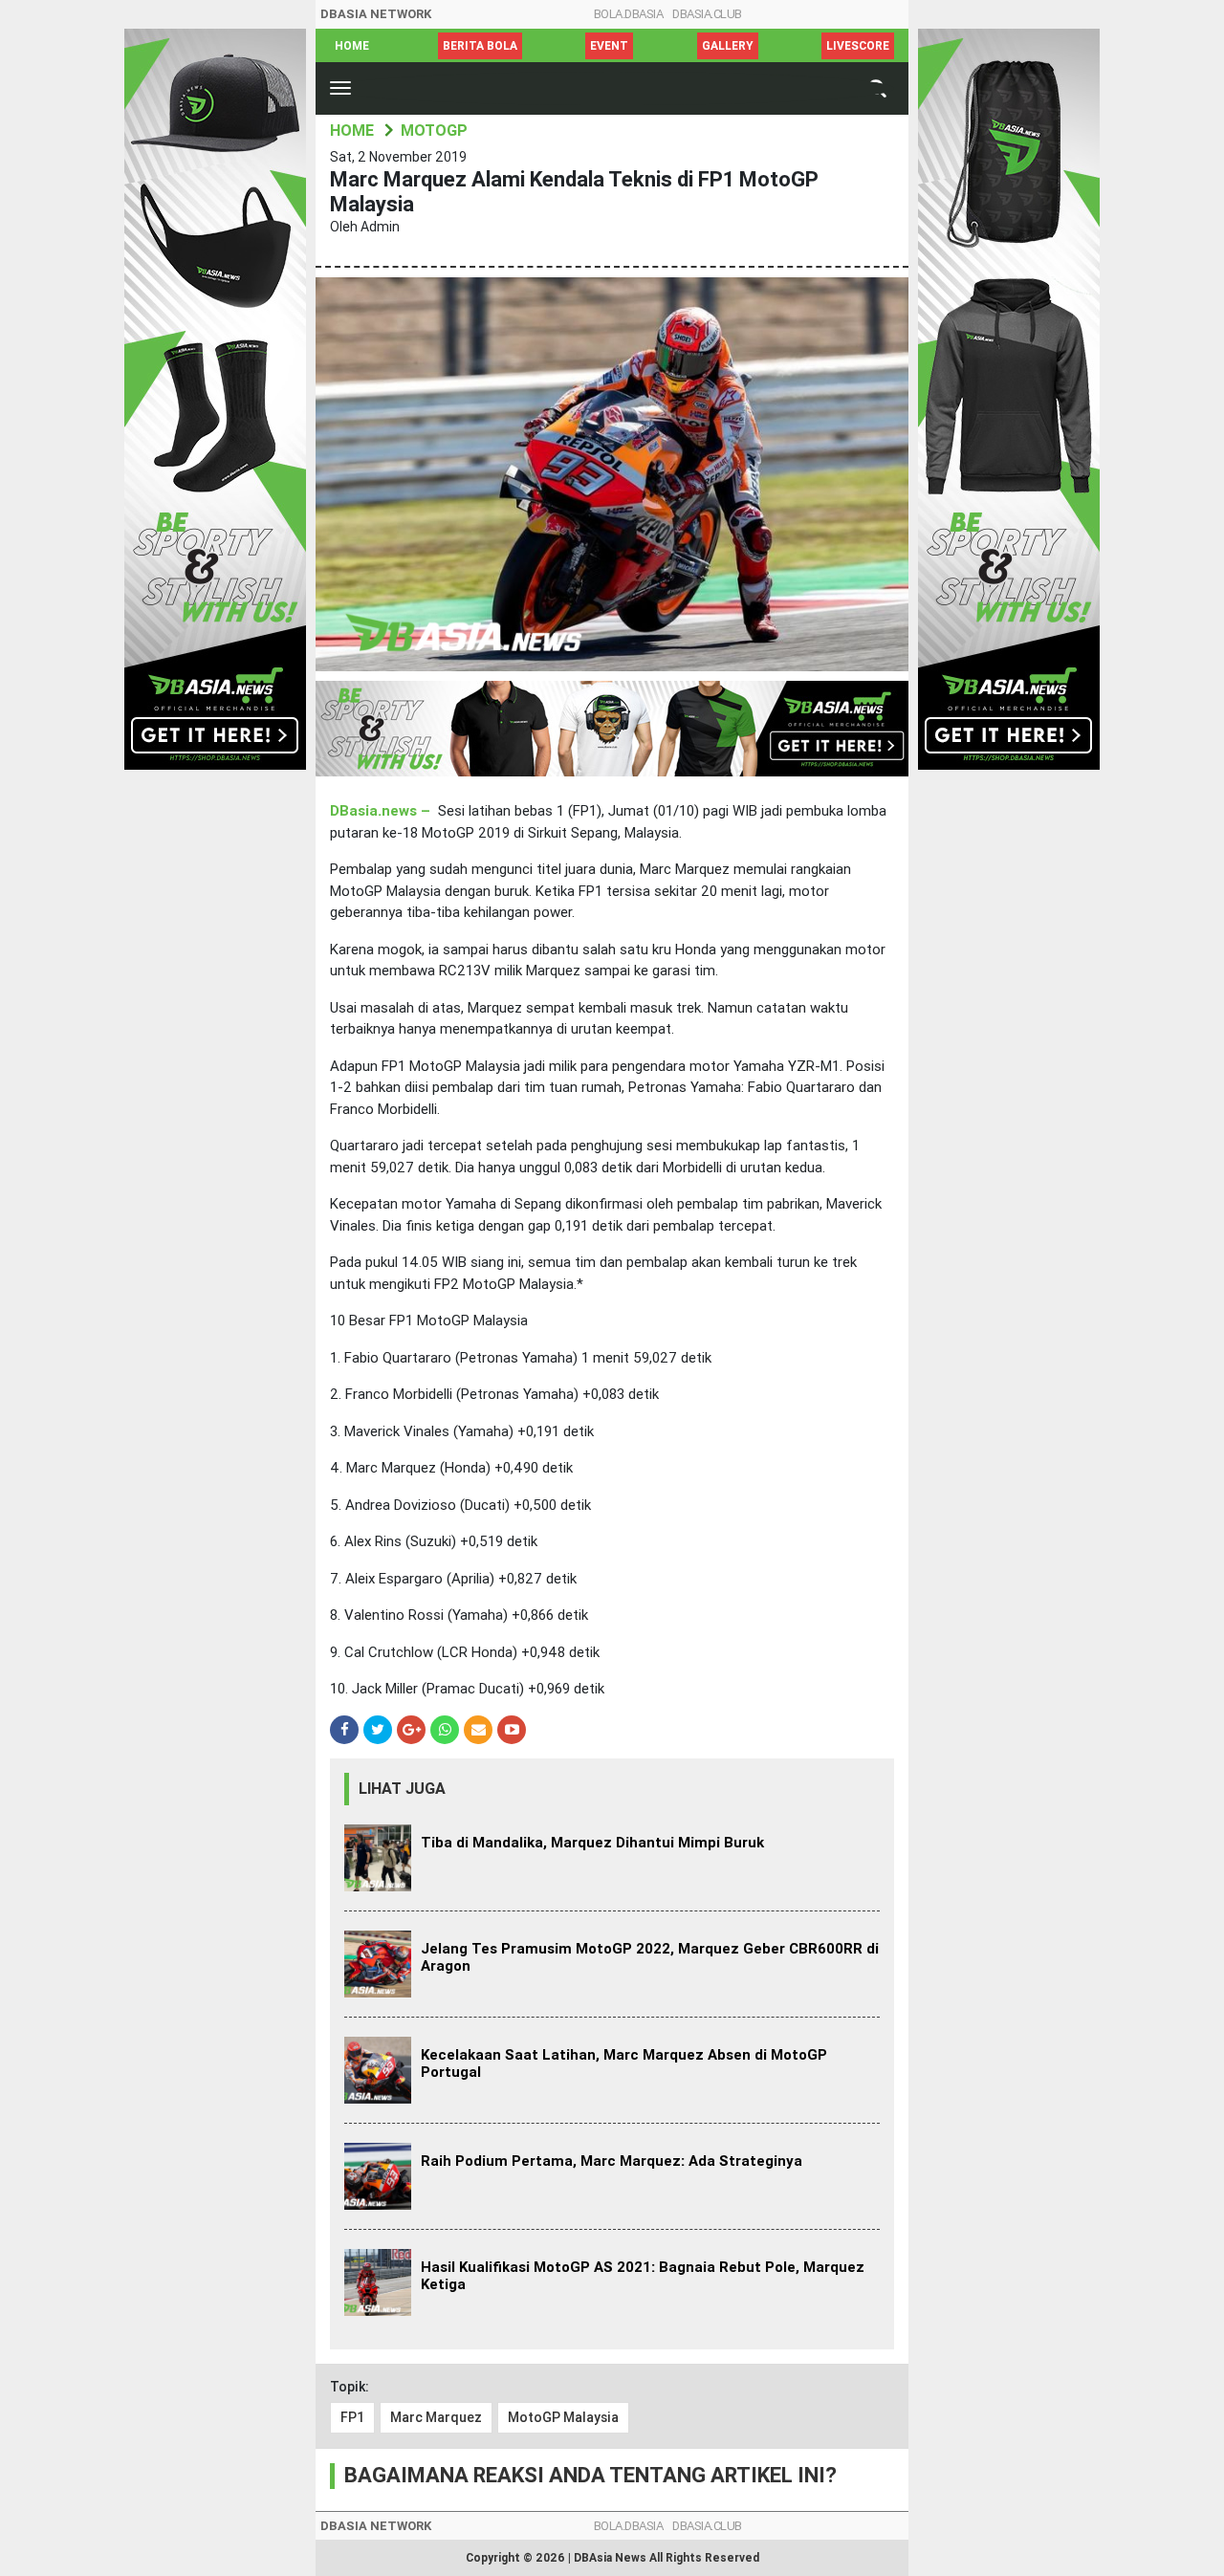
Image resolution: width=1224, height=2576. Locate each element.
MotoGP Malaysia (563, 2417)
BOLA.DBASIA (629, 14)
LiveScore (858, 46)
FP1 (352, 2417)
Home (352, 46)
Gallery (728, 46)
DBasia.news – (382, 811)
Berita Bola (480, 46)
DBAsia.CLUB (707, 14)
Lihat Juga (402, 1789)
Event (609, 46)
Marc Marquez (436, 2417)
